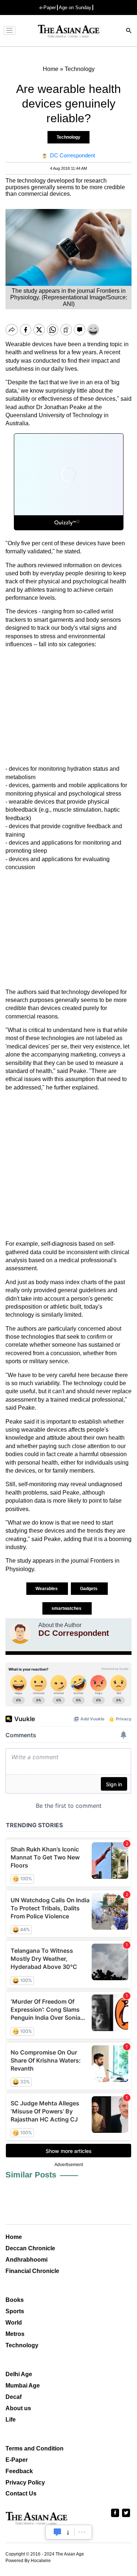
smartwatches (67, 1608)
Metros (15, 2334)
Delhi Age (19, 2374)
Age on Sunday (75, 8)
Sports (15, 2311)
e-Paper (48, 8)
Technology (68, 137)
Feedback (19, 2471)
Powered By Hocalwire (28, 2561)
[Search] (129, 31)
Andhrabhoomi (26, 2260)
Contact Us (21, 2493)
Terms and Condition (35, 2448)
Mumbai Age (23, 2386)
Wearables (47, 1589)
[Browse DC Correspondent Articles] (20, 1633)
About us (18, 2408)
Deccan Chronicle (30, 2248)
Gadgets (89, 1589)
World (14, 2323)
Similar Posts (31, 2175)
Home (14, 2237)
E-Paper (17, 2460)
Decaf (14, 2397)
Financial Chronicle (32, 2271)
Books (15, 2300)
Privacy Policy (25, 2482)
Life (11, 2420)
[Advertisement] (68, 707)
